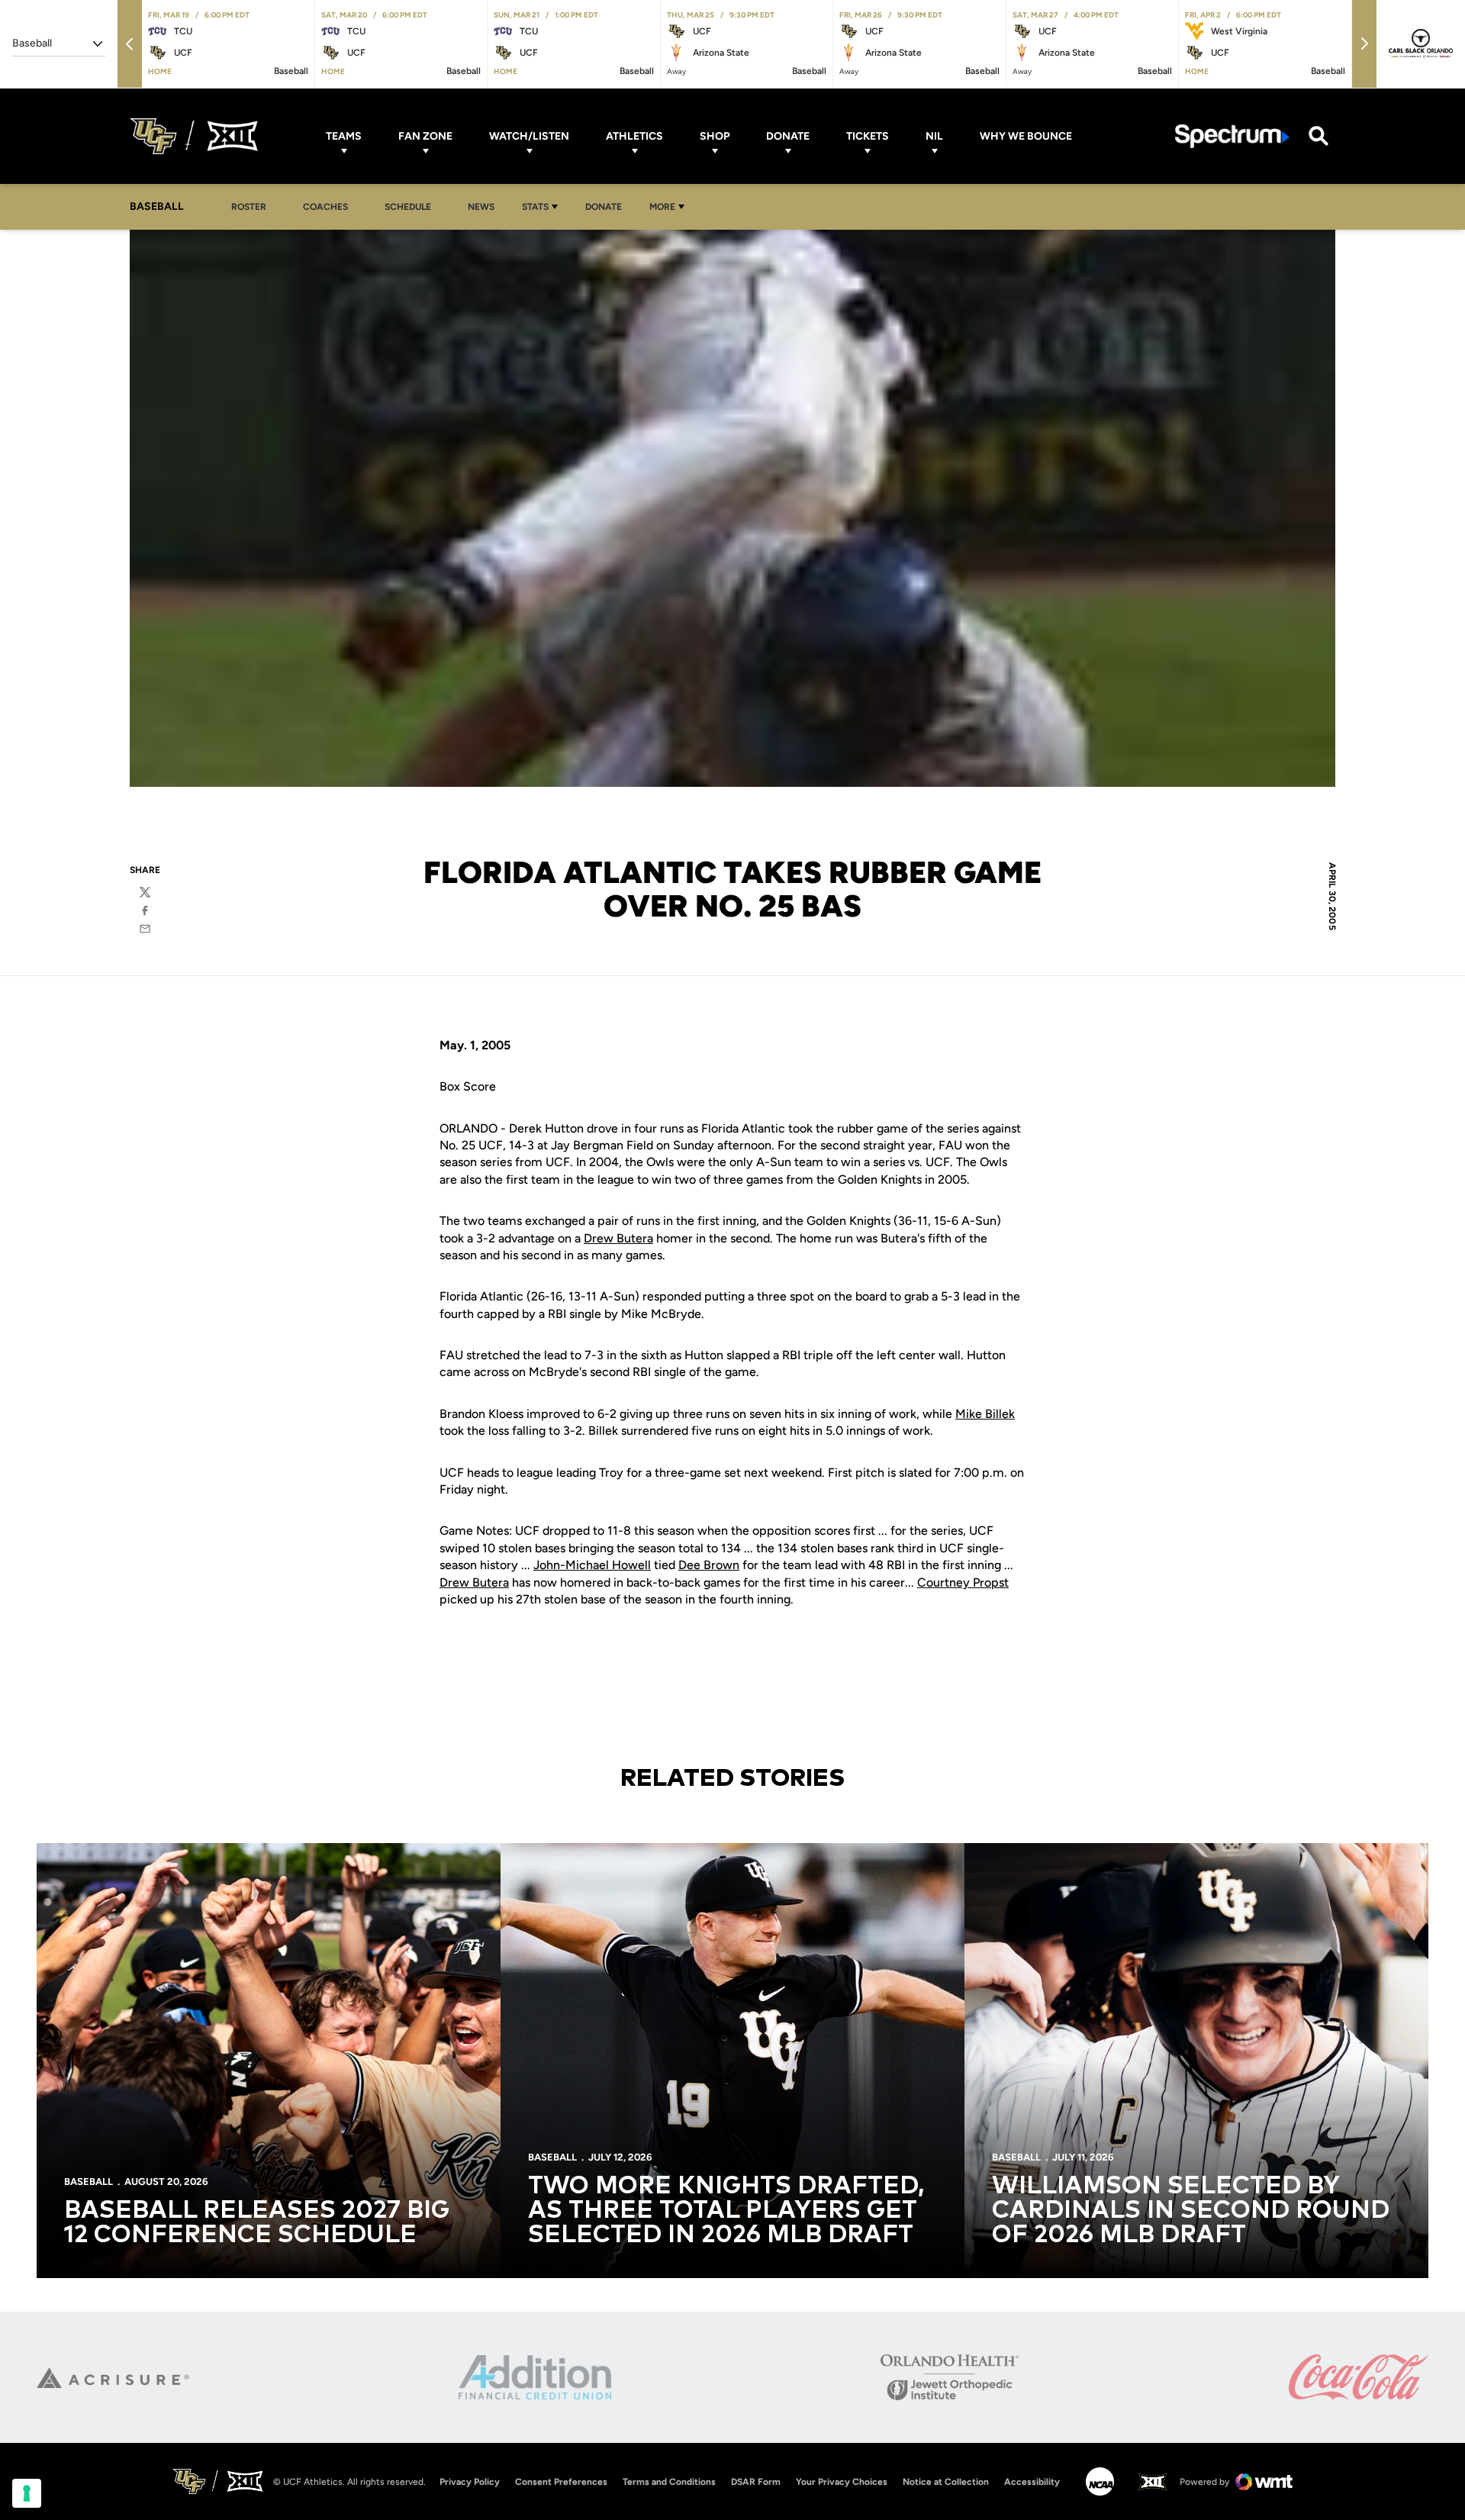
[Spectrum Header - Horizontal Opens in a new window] (1232, 136)
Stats (535, 207)
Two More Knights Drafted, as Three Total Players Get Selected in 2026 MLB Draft (726, 2211)
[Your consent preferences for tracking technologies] (27, 2493)
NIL (934, 136)
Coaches (325, 207)
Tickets (868, 136)
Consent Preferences (561, 2482)
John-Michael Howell (592, 1565)
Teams (344, 136)
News (481, 207)
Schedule (408, 207)
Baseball (89, 2182)
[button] (130, 44)
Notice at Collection (946, 2482)
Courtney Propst (963, 1582)
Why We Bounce (1026, 136)
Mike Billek (985, 1414)
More (662, 207)
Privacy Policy (470, 2482)
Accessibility (1032, 2481)
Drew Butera (618, 1238)
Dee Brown (709, 1565)
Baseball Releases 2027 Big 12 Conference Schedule (257, 2223)
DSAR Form (756, 2482)
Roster (249, 207)
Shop (715, 136)
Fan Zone (425, 136)
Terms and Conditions (669, 2482)
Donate (788, 136)
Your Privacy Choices (842, 2482)
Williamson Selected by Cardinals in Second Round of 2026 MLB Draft (1191, 2211)
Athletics (634, 136)
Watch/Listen (529, 136)
